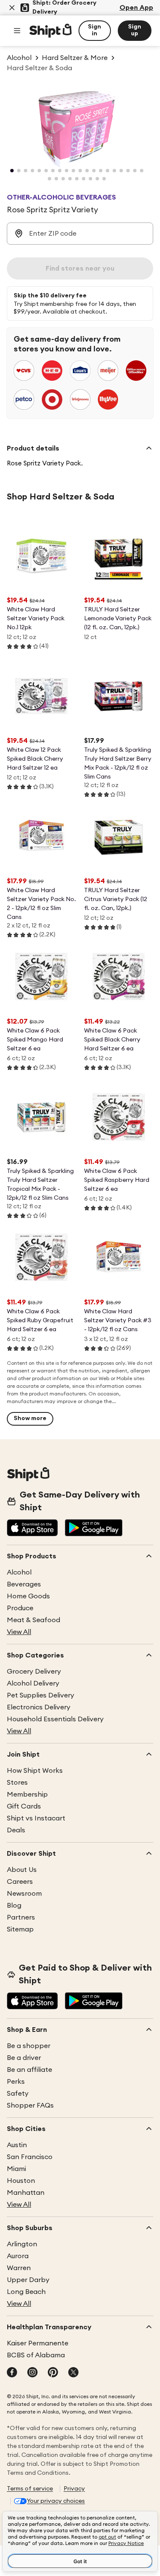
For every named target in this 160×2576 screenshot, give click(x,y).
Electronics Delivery (39, 1707)
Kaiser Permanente (38, 2343)
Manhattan (26, 2193)
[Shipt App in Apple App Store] (32, 1529)
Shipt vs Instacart (36, 1818)
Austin (17, 2145)
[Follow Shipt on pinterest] (53, 2373)
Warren (19, 2268)
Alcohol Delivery (33, 1683)
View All (19, 1632)
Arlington (22, 2244)
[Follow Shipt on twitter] (73, 2373)
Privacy (74, 2489)
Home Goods (28, 1596)
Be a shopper (29, 2046)
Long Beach (26, 2292)
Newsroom (24, 1894)
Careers (20, 1882)
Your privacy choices (56, 2501)
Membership (27, 1794)
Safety (18, 2094)
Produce (20, 1608)
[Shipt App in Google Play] (94, 1529)
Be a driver (24, 2058)
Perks (16, 2082)
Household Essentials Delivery (55, 1719)
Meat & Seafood (33, 1620)
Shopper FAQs (30, 2105)
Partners (21, 1917)
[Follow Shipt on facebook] (12, 2373)
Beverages (24, 1584)
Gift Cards (24, 1806)
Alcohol (19, 1572)
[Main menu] (17, 31)
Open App (136, 8)
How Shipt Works (35, 1771)
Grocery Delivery (34, 1672)
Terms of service (30, 2489)
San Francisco (30, 2157)
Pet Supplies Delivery (41, 1695)
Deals (16, 1830)
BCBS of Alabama (36, 2355)
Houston (21, 2181)
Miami (16, 2169)
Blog (14, 1906)
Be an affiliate (29, 2070)
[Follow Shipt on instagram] (32, 2373)
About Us (22, 1870)
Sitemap (20, 1929)
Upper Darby (28, 2280)
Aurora (18, 2256)
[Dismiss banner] (12, 8)
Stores (17, 1783)
